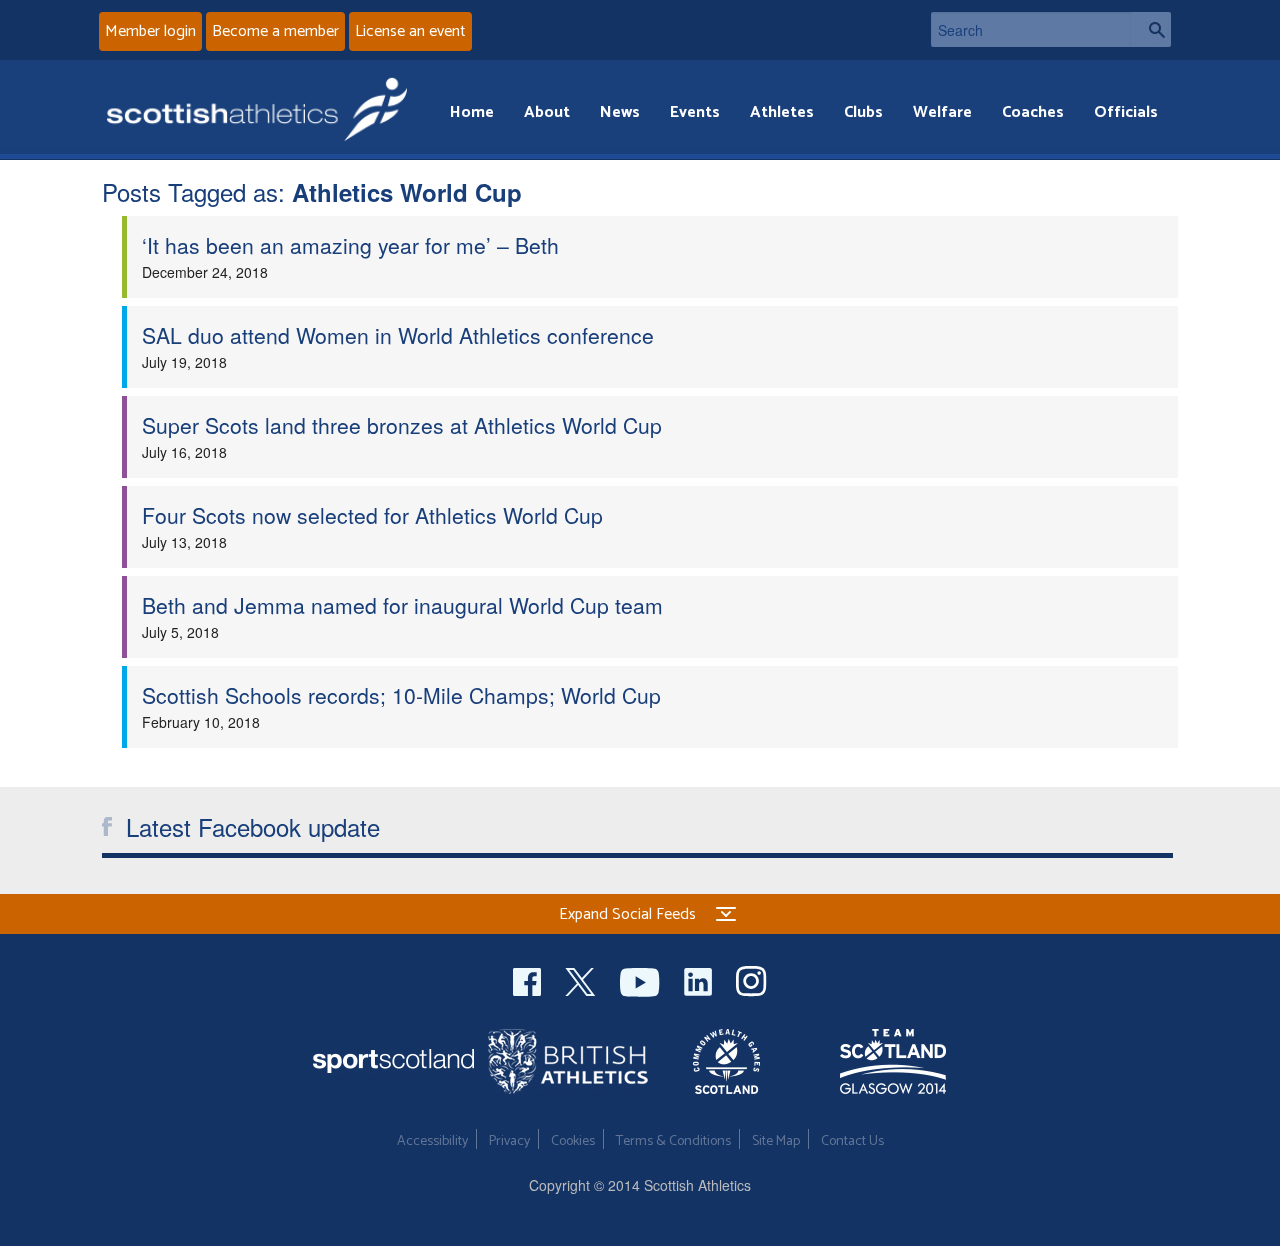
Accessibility (432, 1141)
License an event (410, 31)
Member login (150, 31)
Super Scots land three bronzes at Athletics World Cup (402, 425)
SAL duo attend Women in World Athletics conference (398, 335)
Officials (1126, 112)
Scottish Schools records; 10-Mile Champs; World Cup (401, 695)
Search (1151, 29)
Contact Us (852, 1141)
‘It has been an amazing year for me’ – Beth (350, 245)
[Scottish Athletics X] (582, 979)
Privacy (509, 1141)
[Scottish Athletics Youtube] (642, 979)
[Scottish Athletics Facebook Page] (529, 979)
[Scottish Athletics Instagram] (751, 979)
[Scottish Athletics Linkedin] (700, 979)
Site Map (776, 1141)
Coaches (1033, 112)
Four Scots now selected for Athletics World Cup (372, 515)
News (620, 112)
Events (695, 112)
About (547, 112)
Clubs (863, 112)
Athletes (782, 112)
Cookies (573, 1141)
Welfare (942, 112)
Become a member (275, 31)
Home (472, 112)
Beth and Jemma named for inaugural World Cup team (402, 605)
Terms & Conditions (673, 1141)
